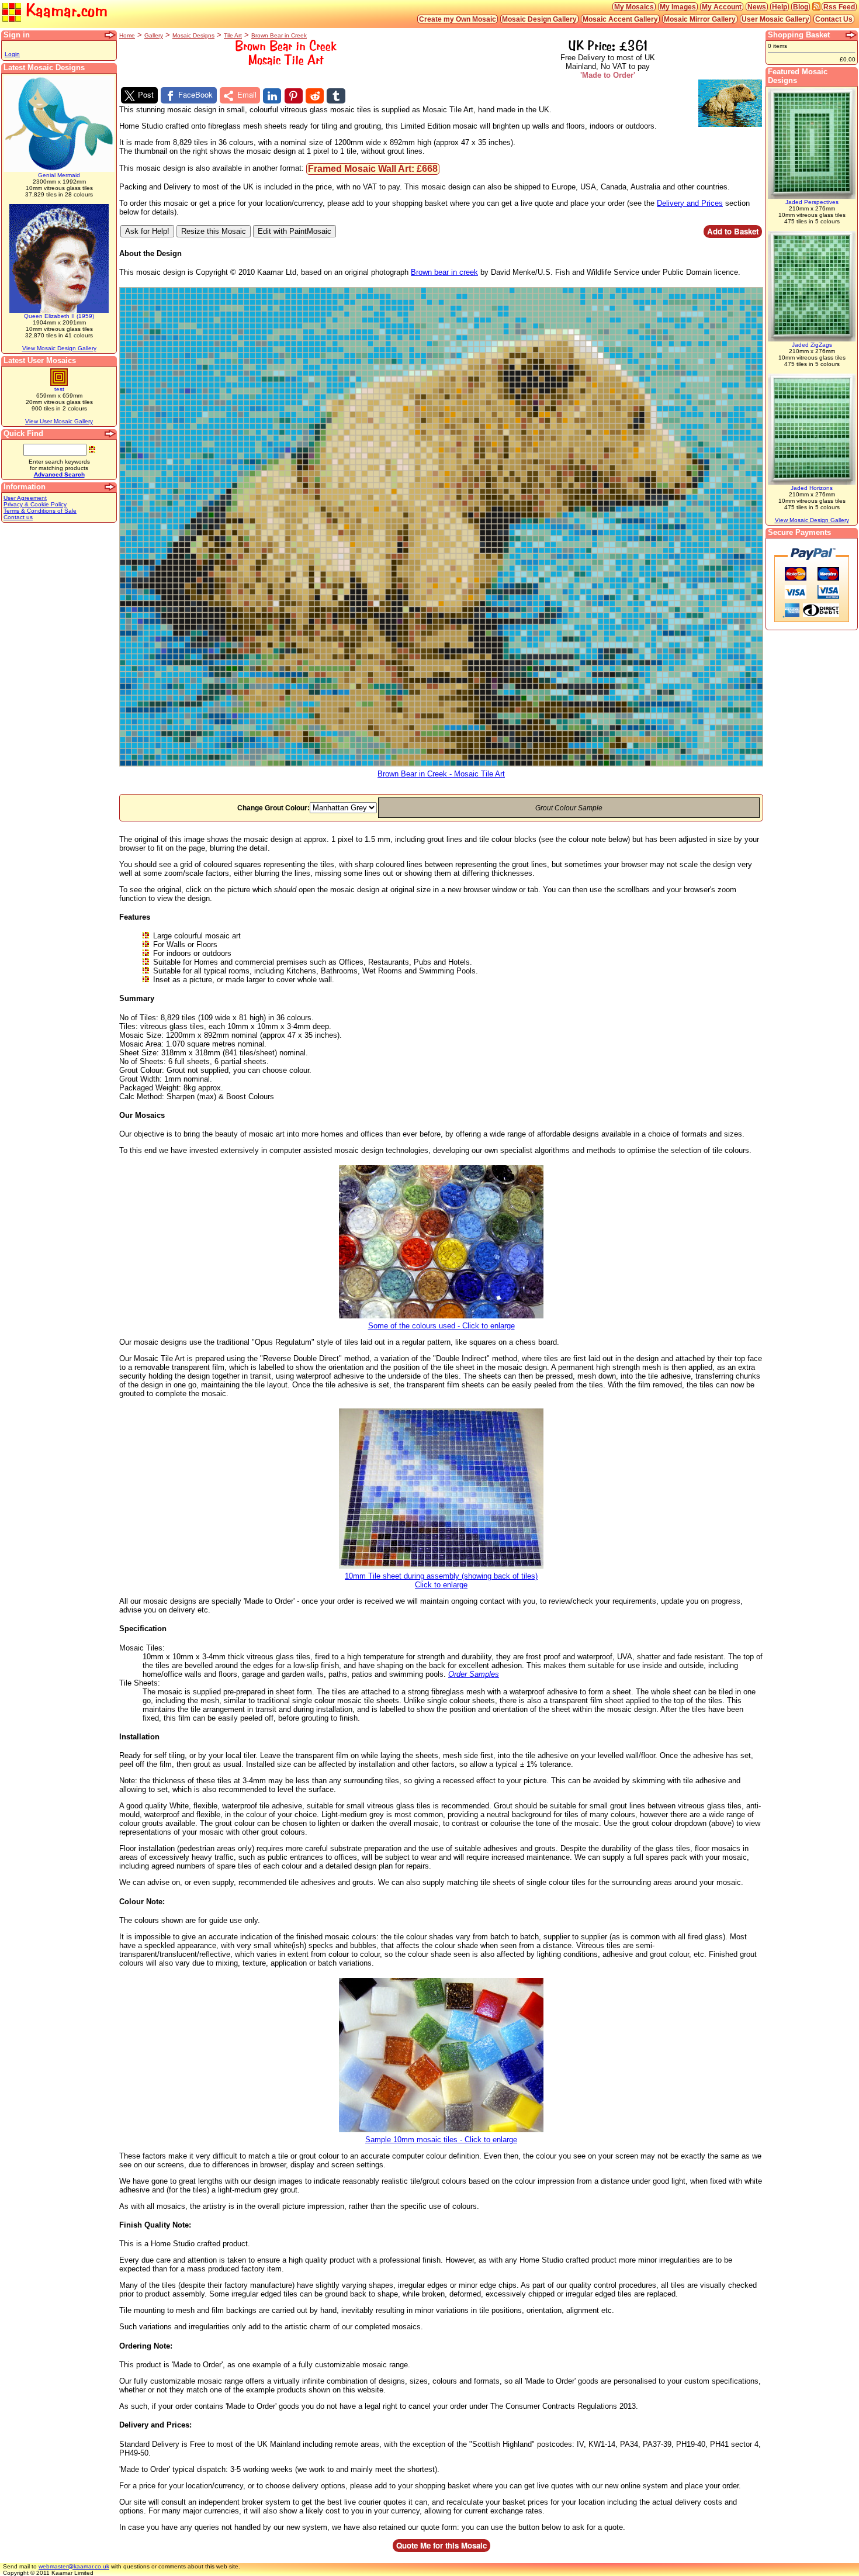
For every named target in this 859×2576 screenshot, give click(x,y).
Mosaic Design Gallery (539, 19)
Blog (801, 7)
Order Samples (474, 1674)
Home (127, 35)
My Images (678, 7)
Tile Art (233, 35)
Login (12, 54)
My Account (722, 7)
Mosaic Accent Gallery (620, 19)
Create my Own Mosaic (458, 19)
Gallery (154, 35)
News (757, 7)
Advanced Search (59, 474)
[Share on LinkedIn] (272, 96)
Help (780, 7)
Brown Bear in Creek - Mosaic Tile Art (441, 774)
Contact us (18, 517)
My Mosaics (634, 7)
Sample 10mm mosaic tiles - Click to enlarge (441, 2140)
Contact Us (834, 19)
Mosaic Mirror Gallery (700, 19)
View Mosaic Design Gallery (59, 348)
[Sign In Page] (110, 35)
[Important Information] (110, 487)
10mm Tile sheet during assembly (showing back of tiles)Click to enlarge (441, 1580)
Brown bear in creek (444, 272)
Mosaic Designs (193, 35)
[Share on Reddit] (315, 96)
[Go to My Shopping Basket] (851, 35)
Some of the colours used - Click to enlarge (441, 1326)
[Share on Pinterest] (294, 96)
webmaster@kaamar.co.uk (74, 2566)
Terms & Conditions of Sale (40, 511)
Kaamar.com (64, 11)
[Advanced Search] (110, 434)
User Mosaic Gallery (775, 19)
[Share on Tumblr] (336, 96)
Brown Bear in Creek (279, 35)
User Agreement (25, 498)
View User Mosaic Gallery (59, 421)
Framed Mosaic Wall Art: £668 (373, 169)
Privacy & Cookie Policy (35, 504)
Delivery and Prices (690, 203)
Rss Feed (839, 7)
